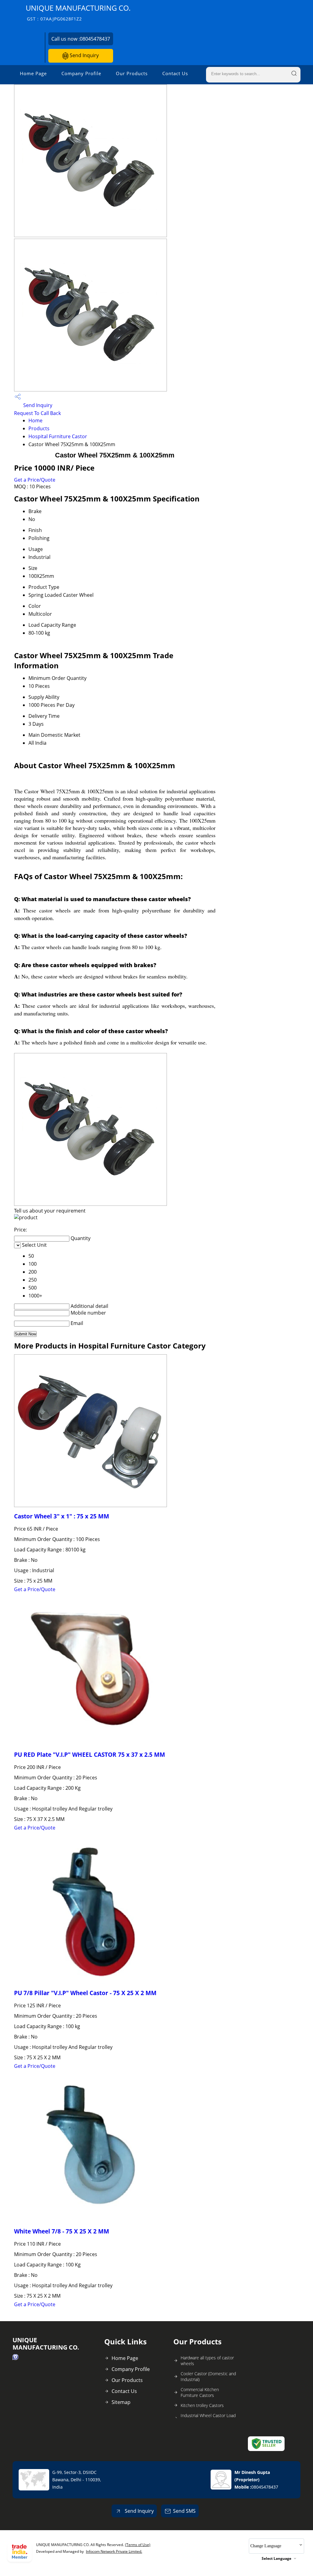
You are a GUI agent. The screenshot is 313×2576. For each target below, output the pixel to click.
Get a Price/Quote (35, 480)
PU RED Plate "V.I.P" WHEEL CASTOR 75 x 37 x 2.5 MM (90, 1754)
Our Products (132, 73)
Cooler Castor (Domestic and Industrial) (208, 2376)
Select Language (276, 2558)
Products (39, 428)
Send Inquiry (84, 55)
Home (35, 420)
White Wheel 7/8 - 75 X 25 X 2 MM (62, 2231)
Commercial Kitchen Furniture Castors (200, 2392)
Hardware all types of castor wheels (207, 2361)
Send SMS (184, 2511)
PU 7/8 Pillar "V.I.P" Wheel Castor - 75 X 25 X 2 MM (85, 1993)
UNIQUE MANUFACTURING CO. (78, 12)
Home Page (33, 73)
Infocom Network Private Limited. (114, 2551)
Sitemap (121, 2402)
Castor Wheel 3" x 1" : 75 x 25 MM (62, 1516)
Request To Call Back (37, 413)
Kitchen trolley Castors (202, 2405)
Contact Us (175, 73)
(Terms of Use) (138, 2545)
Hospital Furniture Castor (58, 436)
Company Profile (81, 73)
